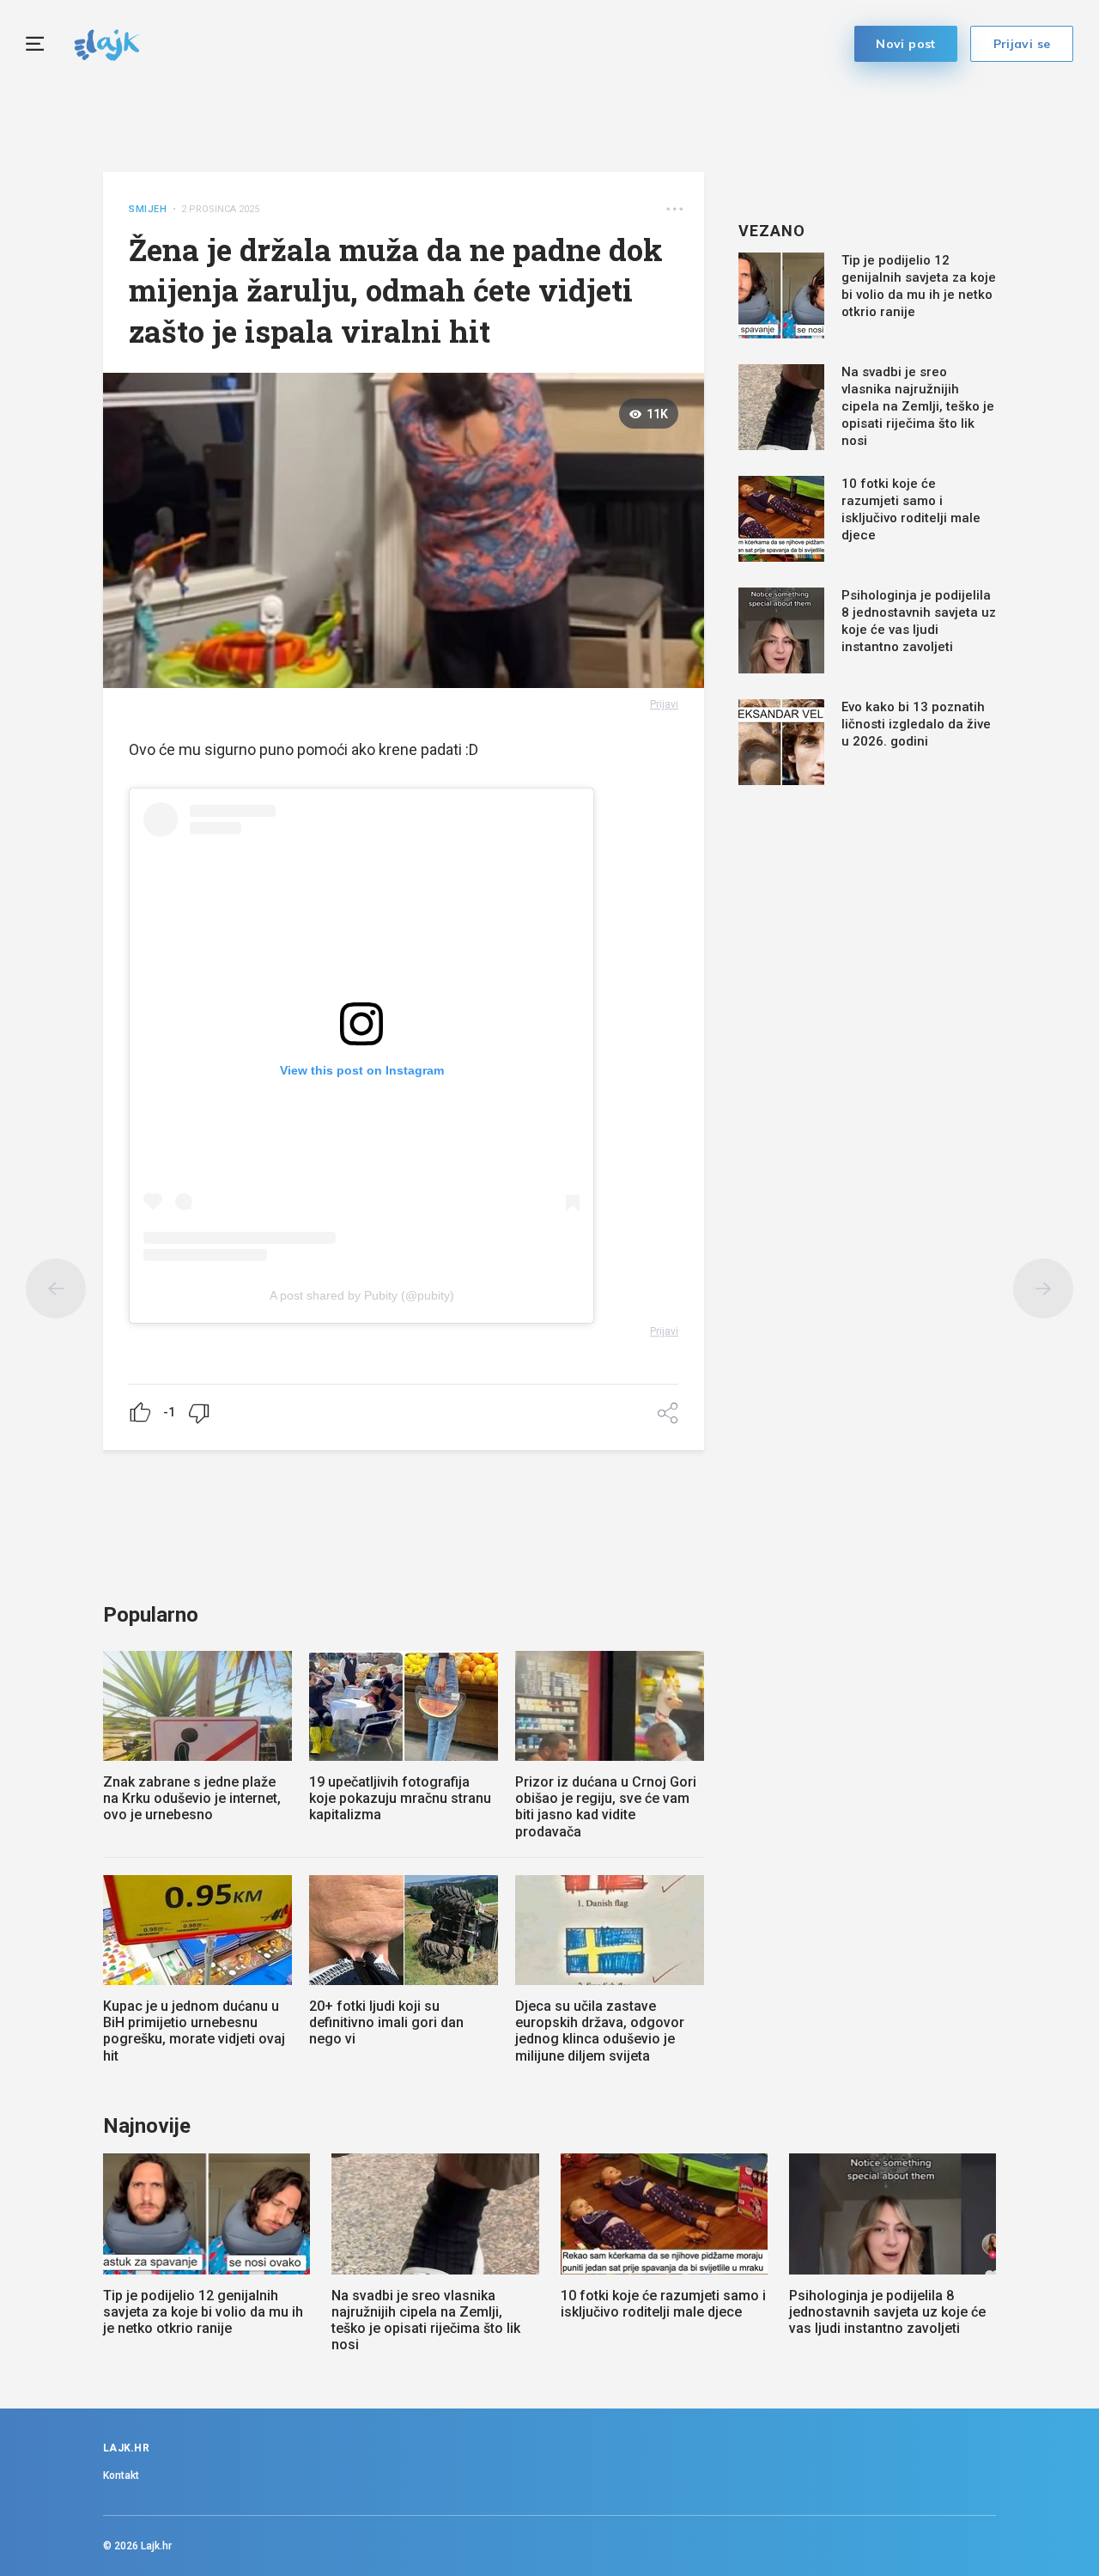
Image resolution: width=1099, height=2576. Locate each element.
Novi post (906, 44)
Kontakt (121, 2476)
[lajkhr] (107, 43)
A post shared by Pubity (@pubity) (362, 1295)
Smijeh (148, 209)
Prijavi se (1022, 44)
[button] (674, 209)
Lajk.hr (156, 2546)
